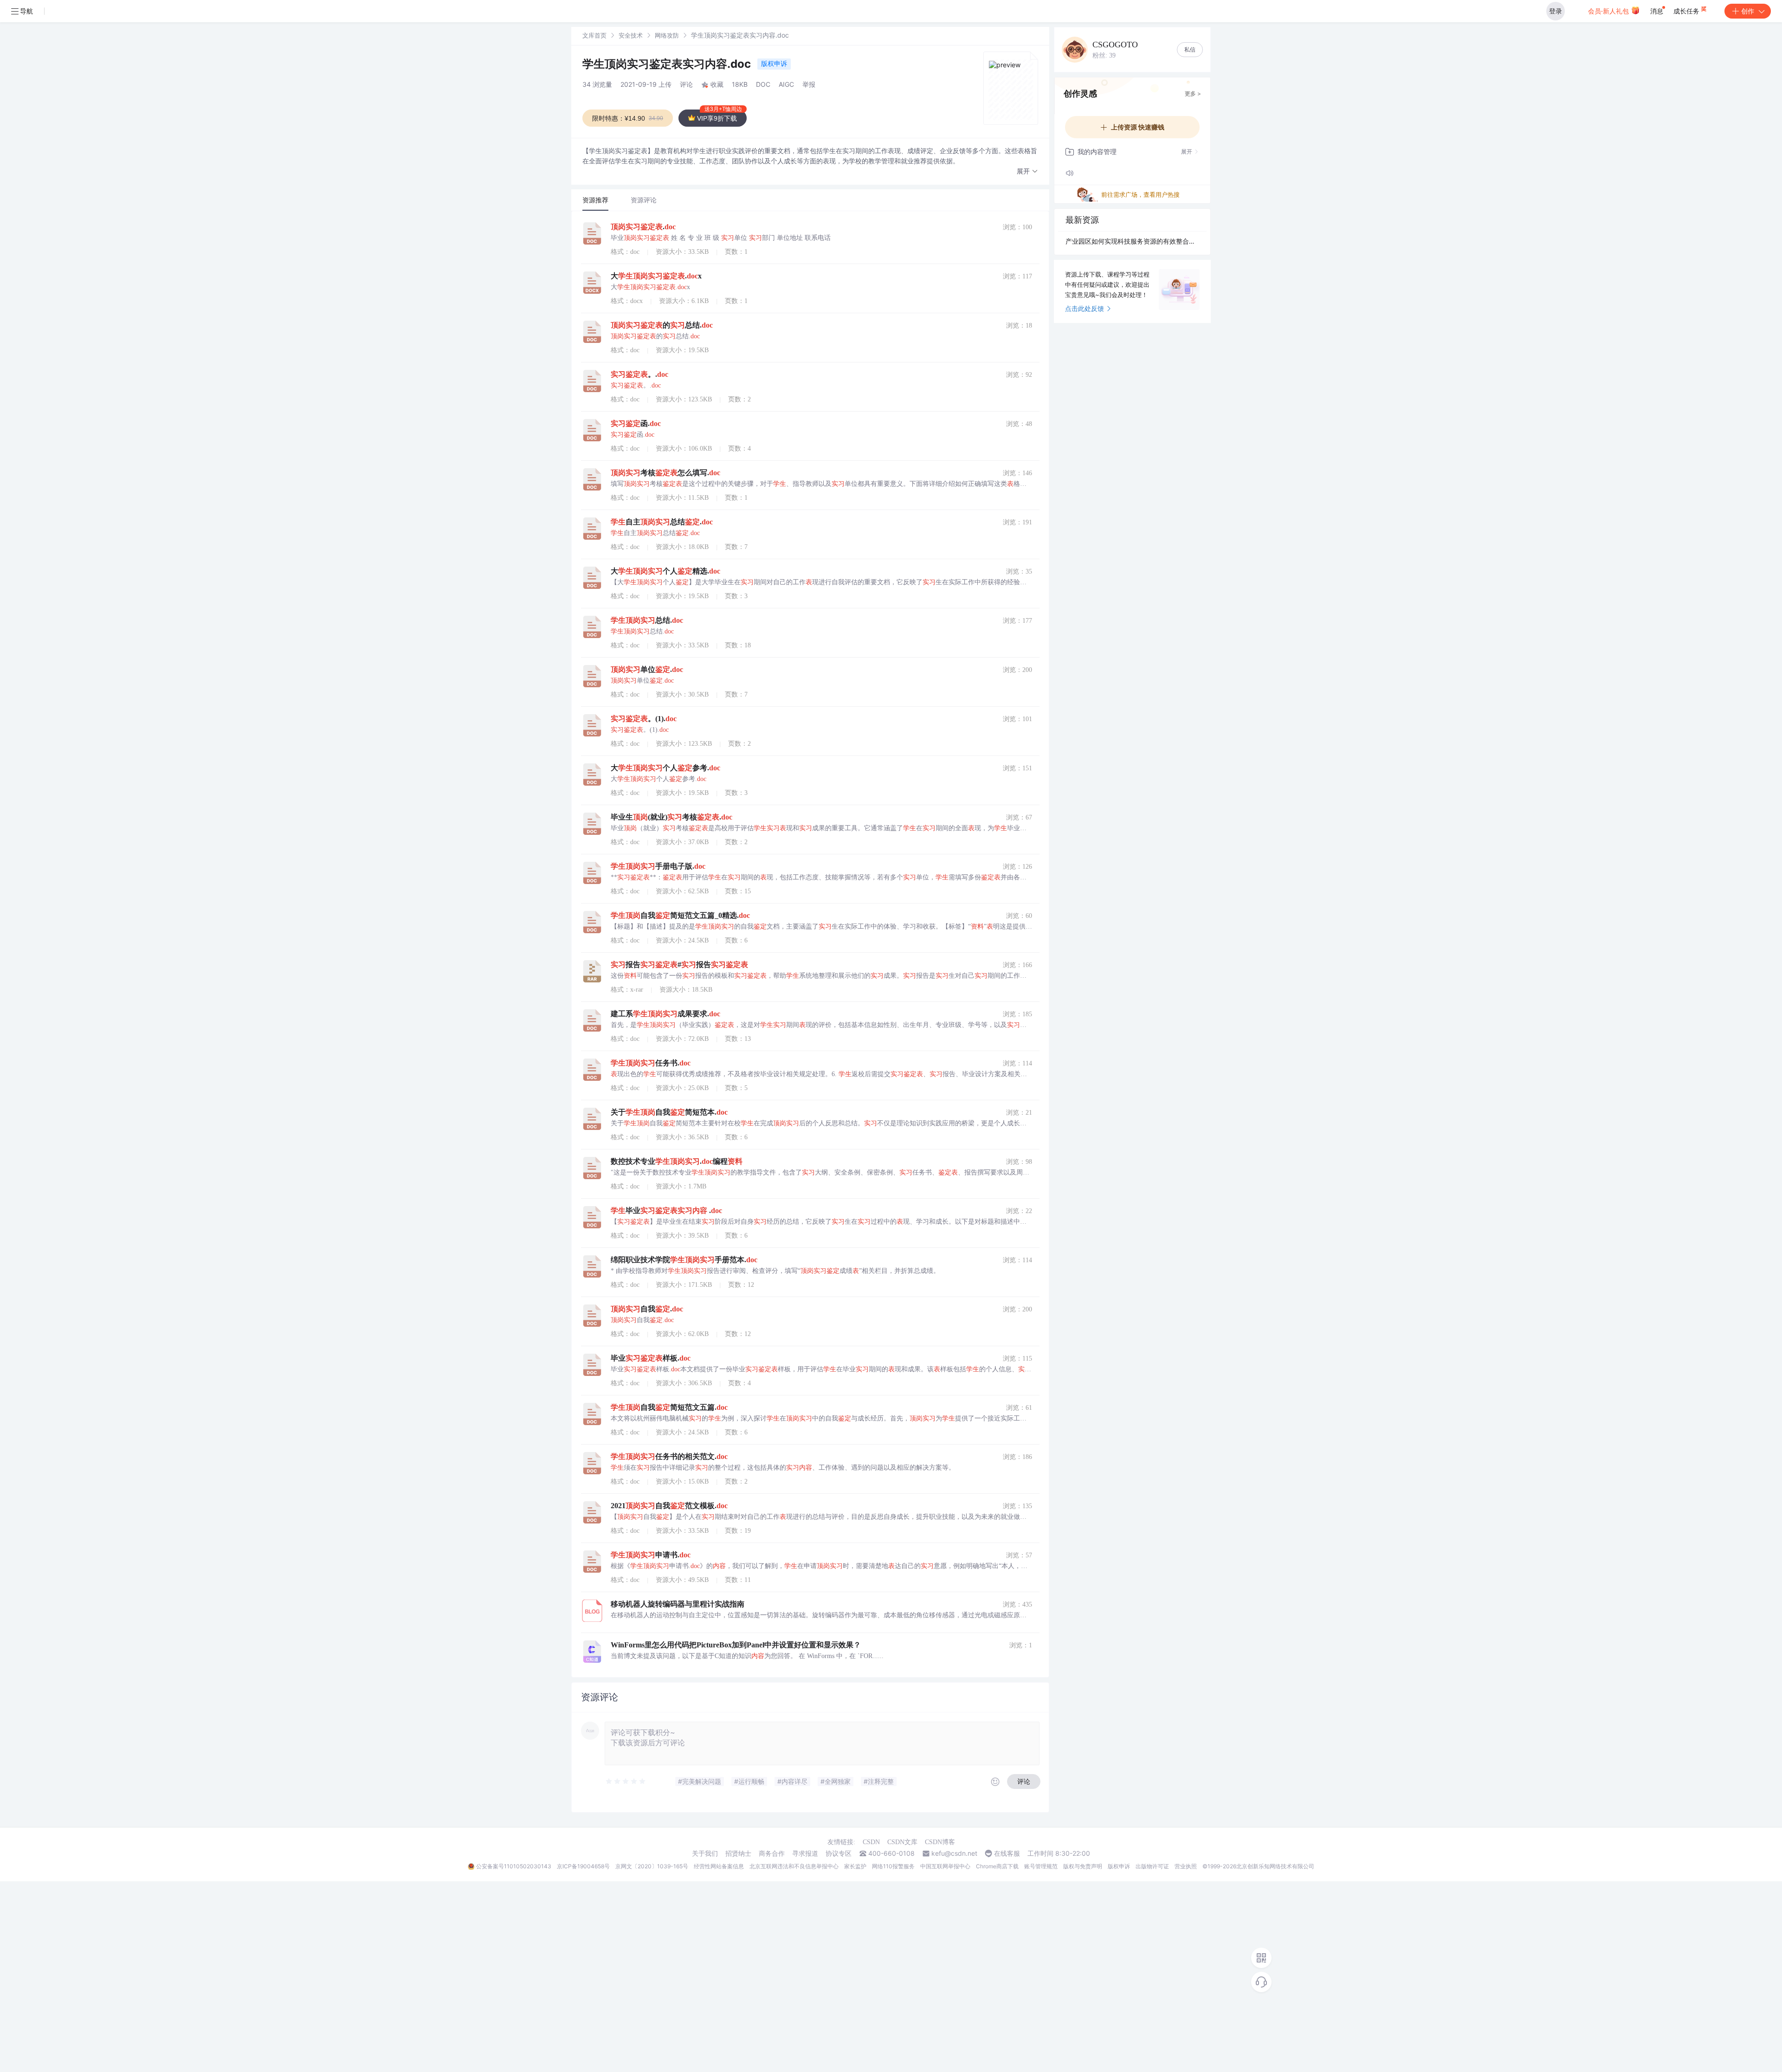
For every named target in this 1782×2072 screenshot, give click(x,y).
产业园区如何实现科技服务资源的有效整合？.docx (1132, 241)
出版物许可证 (1152, 1866)
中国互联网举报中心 (945, 1866)
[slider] (626, 1782)
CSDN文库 (902, 1842)
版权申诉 (774, 63)
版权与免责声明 (1083, 1866)
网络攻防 (667, 35)
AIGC (786, 84)
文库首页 (594, 35)
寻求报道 (805, 1853)
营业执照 (1186, 1866)
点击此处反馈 (1085, 308)
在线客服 (1007, 1853)
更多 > (1193, 94)
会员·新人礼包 (1609, 11)
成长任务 (1687, 11)
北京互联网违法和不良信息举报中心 (794, 1866)
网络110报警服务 (893, 1866)
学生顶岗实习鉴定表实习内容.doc (668, 64)
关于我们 (705, 1853)
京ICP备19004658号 (583, 1866)
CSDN (871, 1842)
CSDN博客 (940, 1842)
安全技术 (631, 35)
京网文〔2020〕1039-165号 (652, 1866)
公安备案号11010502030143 (514, 1866)
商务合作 (772, 1853)
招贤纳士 (738, 1853)
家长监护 (855, 1866)
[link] (594, 35)
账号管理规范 (1041, 1866)
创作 (1748, 11)
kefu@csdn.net (954, 1853)
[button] (1027, 171)
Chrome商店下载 (997, 1866)
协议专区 (839, 1853)
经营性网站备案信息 (719, 1866)
